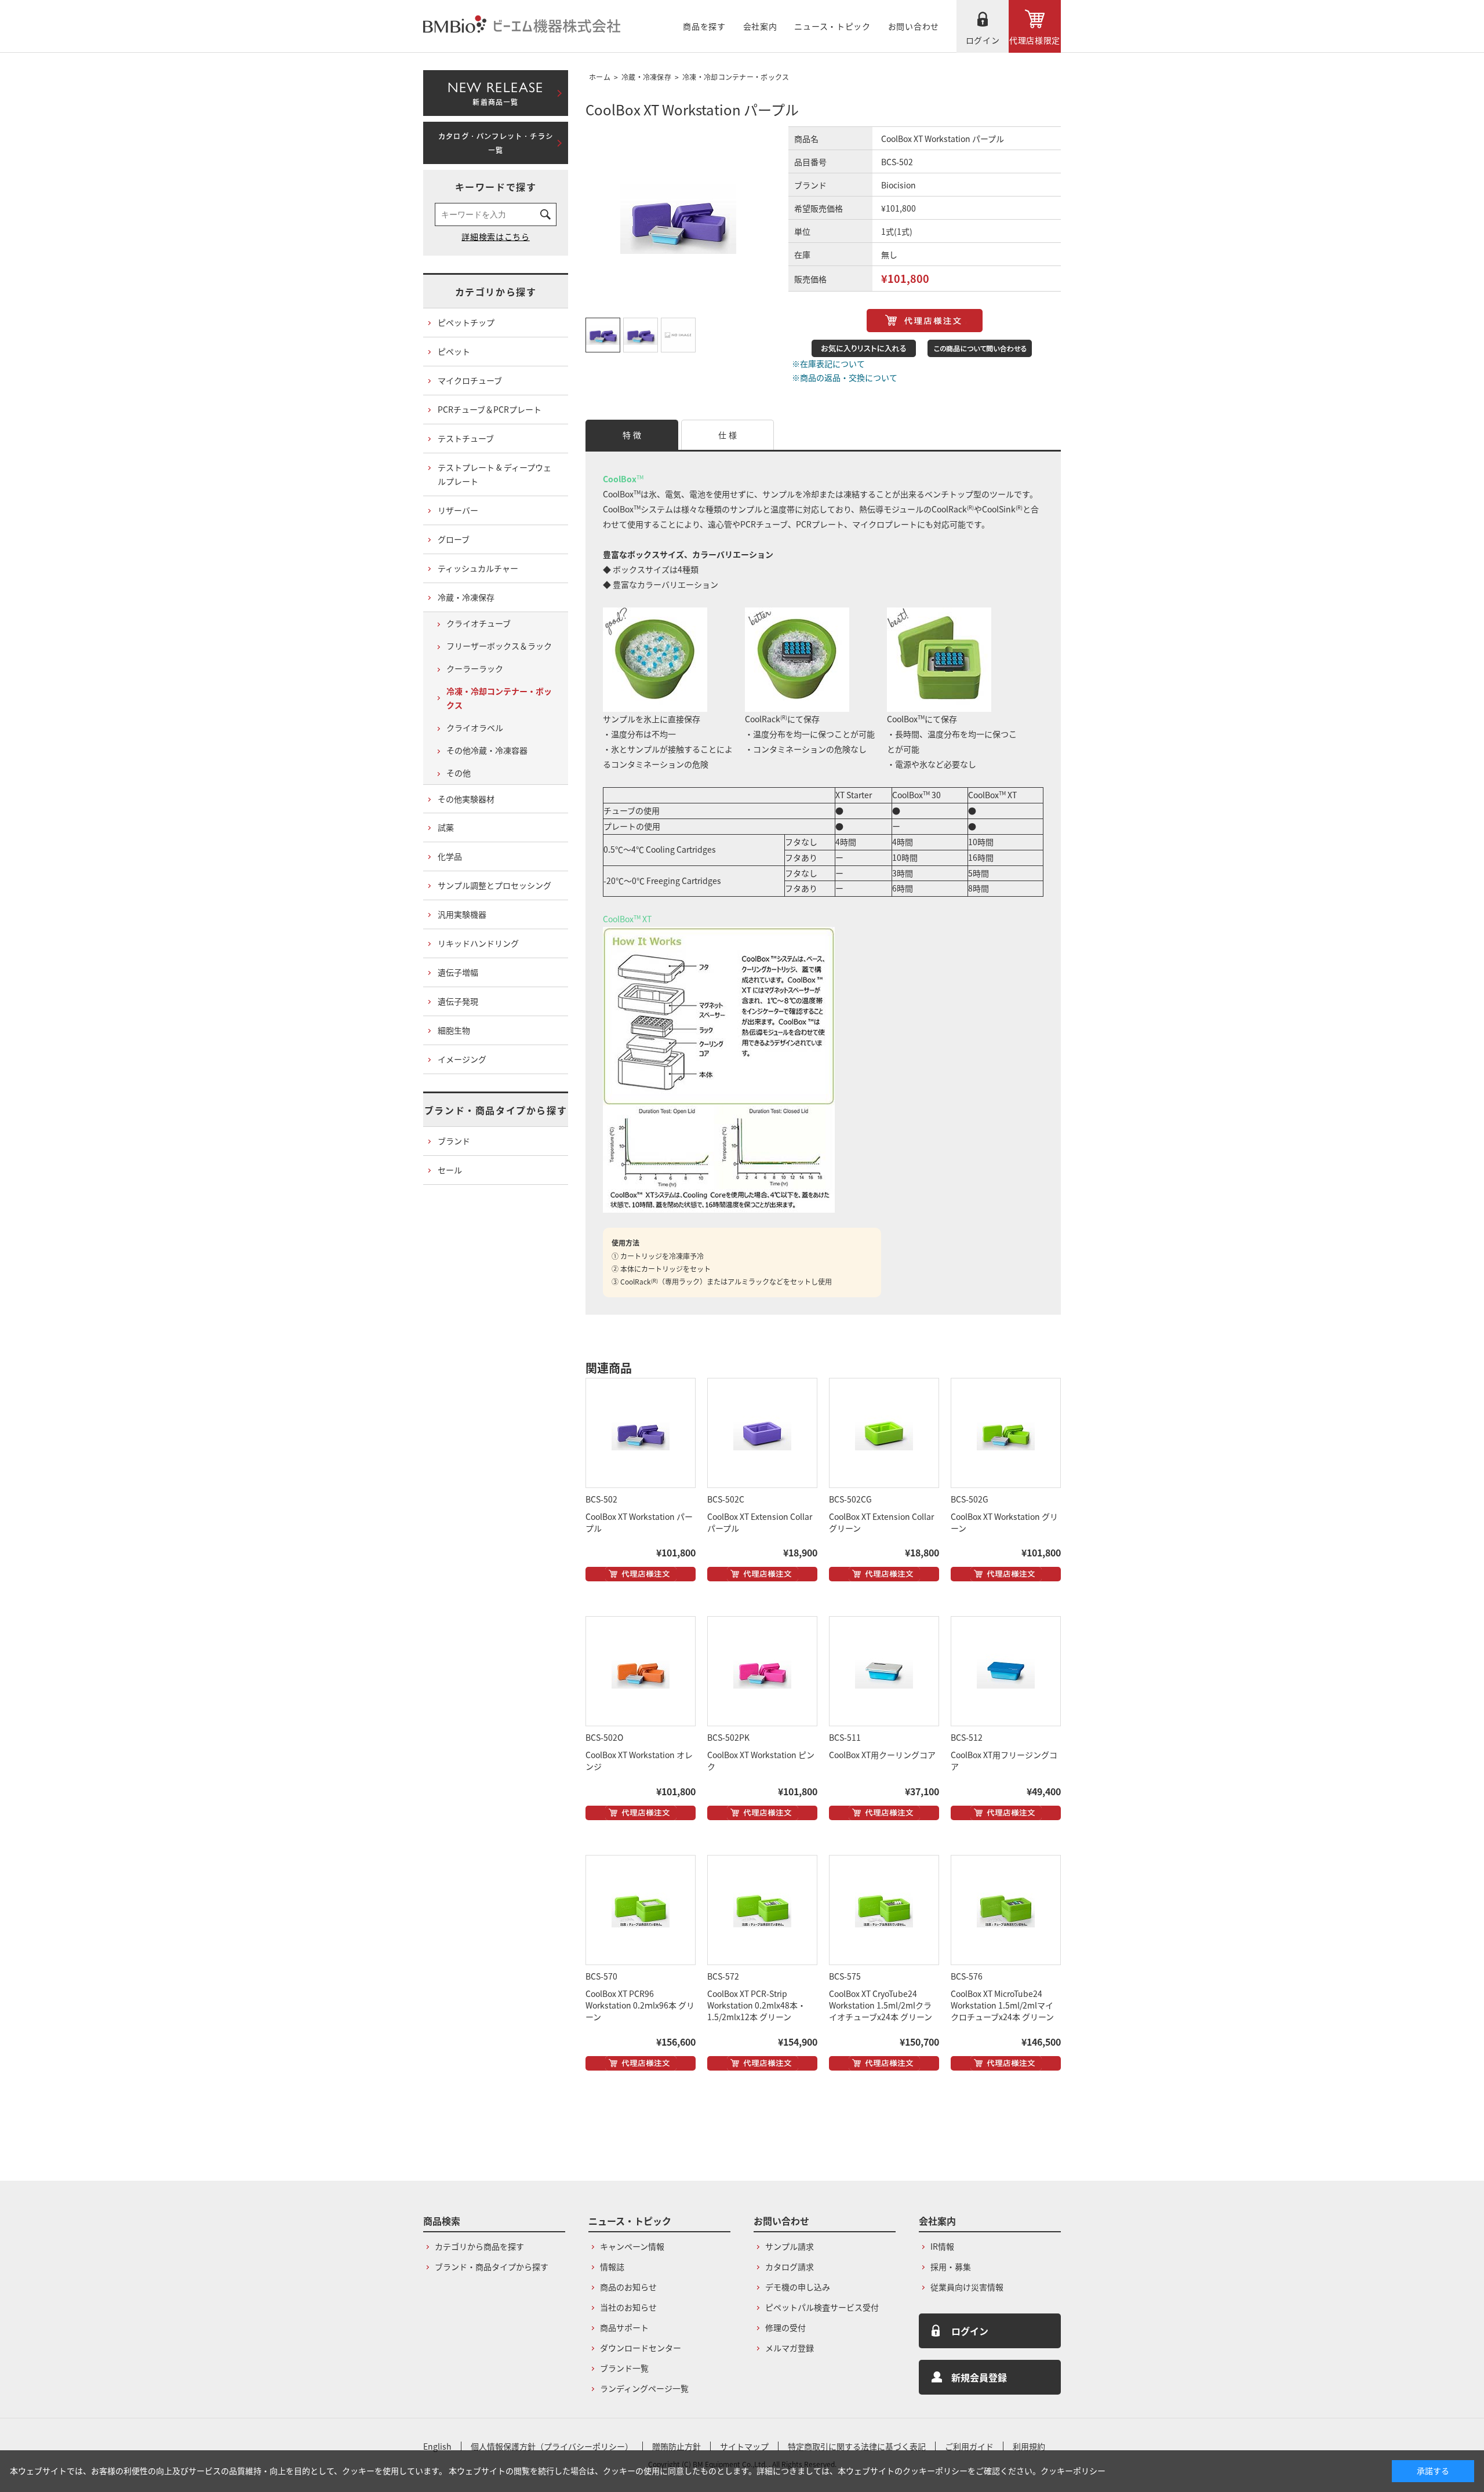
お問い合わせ (914, 26)
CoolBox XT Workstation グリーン (1004, 1522)
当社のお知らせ (628, 2307)
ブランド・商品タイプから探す (496, 1110)
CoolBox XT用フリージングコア (1004, 1760)
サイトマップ (744, 2446)
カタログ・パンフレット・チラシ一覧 (496, 143)
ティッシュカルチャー (478, 568)
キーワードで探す (496, 187)
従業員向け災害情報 (967, 2287)
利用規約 (1029, 2446)
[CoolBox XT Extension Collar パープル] (762, 1433)
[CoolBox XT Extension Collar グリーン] (884, 1433)
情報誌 (612, 2267)
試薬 (446, 827)
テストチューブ (466, 438)
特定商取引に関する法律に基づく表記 (857, 2446)
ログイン (983, 40)
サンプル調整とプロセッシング (494, 885)
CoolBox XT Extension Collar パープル (760, 1522)
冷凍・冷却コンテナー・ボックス (736, 77)
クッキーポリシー (1073, 2471)
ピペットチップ (466, 322)
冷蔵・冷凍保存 (646, 77)
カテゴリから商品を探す (479, 2246)
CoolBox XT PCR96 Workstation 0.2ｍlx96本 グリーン (640, 2005)
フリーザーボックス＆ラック (499, 646)
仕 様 (728, 435)
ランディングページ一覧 (644, 2388)
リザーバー (458, 510)
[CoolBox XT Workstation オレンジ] (641, 1671)
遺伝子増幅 (458, 972)
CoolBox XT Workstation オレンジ (639, 1760)
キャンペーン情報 (632, 2246)
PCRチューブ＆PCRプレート (490, 409)
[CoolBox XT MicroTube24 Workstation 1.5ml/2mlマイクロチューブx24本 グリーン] (1006, 1910)
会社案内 (760, 26)
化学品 (450, 856)
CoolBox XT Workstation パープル (639, 1522)
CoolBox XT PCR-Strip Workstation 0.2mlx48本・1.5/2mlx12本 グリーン (756, 2005)
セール (450, 1170)
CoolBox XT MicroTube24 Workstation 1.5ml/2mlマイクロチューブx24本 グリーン (1002, 2005)
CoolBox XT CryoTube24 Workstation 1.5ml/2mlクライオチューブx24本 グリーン (881, 2005)
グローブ (454, 539)
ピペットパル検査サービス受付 (822, 2307)
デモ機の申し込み (798, 2287)
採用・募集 (951, 2267)
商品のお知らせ (628, 2287)
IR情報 (942, 2246)
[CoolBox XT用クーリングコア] (884, 1671)
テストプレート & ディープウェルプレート (494, 474)
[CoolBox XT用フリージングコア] (1006, 1671)
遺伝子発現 (458, 1001)
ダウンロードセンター (641, 2348)
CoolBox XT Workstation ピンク (761, 1760)
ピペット (454, 351)
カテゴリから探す (496, 292)
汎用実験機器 (462, 914)
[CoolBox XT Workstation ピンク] (762, 1671)
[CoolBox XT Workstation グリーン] (1006, 1433)
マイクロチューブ (470, 380)
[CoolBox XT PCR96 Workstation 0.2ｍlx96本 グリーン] (641, 1910)
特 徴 (632, 435)
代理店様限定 (1035, 40)
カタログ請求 (790, 2267)
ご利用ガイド (969, 2446)
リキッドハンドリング (478, 943)
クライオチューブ (479, 623)
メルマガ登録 (790, 2348)
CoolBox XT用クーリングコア (882, 1755)
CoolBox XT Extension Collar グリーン (881, 1522)
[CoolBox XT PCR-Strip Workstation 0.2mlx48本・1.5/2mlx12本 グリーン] (762, 1910)
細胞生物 (454, 1030)
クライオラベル (475, 727)
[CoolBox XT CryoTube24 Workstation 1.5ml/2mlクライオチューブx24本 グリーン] (884, 1910)
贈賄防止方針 (676, 2446)
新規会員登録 (979, 2377)
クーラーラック (475, 668)
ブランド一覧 (624, 2368)
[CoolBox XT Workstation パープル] (641, 1433)
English (437, 2446)
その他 (459, 773)
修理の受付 (785, 2327)
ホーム (600, 77)
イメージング (462, 1059)
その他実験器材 (466, 799)
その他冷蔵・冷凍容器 (487, 750)
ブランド (454, 1141)
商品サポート (624, 2327)
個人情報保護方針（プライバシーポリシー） (552, 2446)
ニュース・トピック (832, 26)
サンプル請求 (790, 2246)
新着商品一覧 (495, 91)
